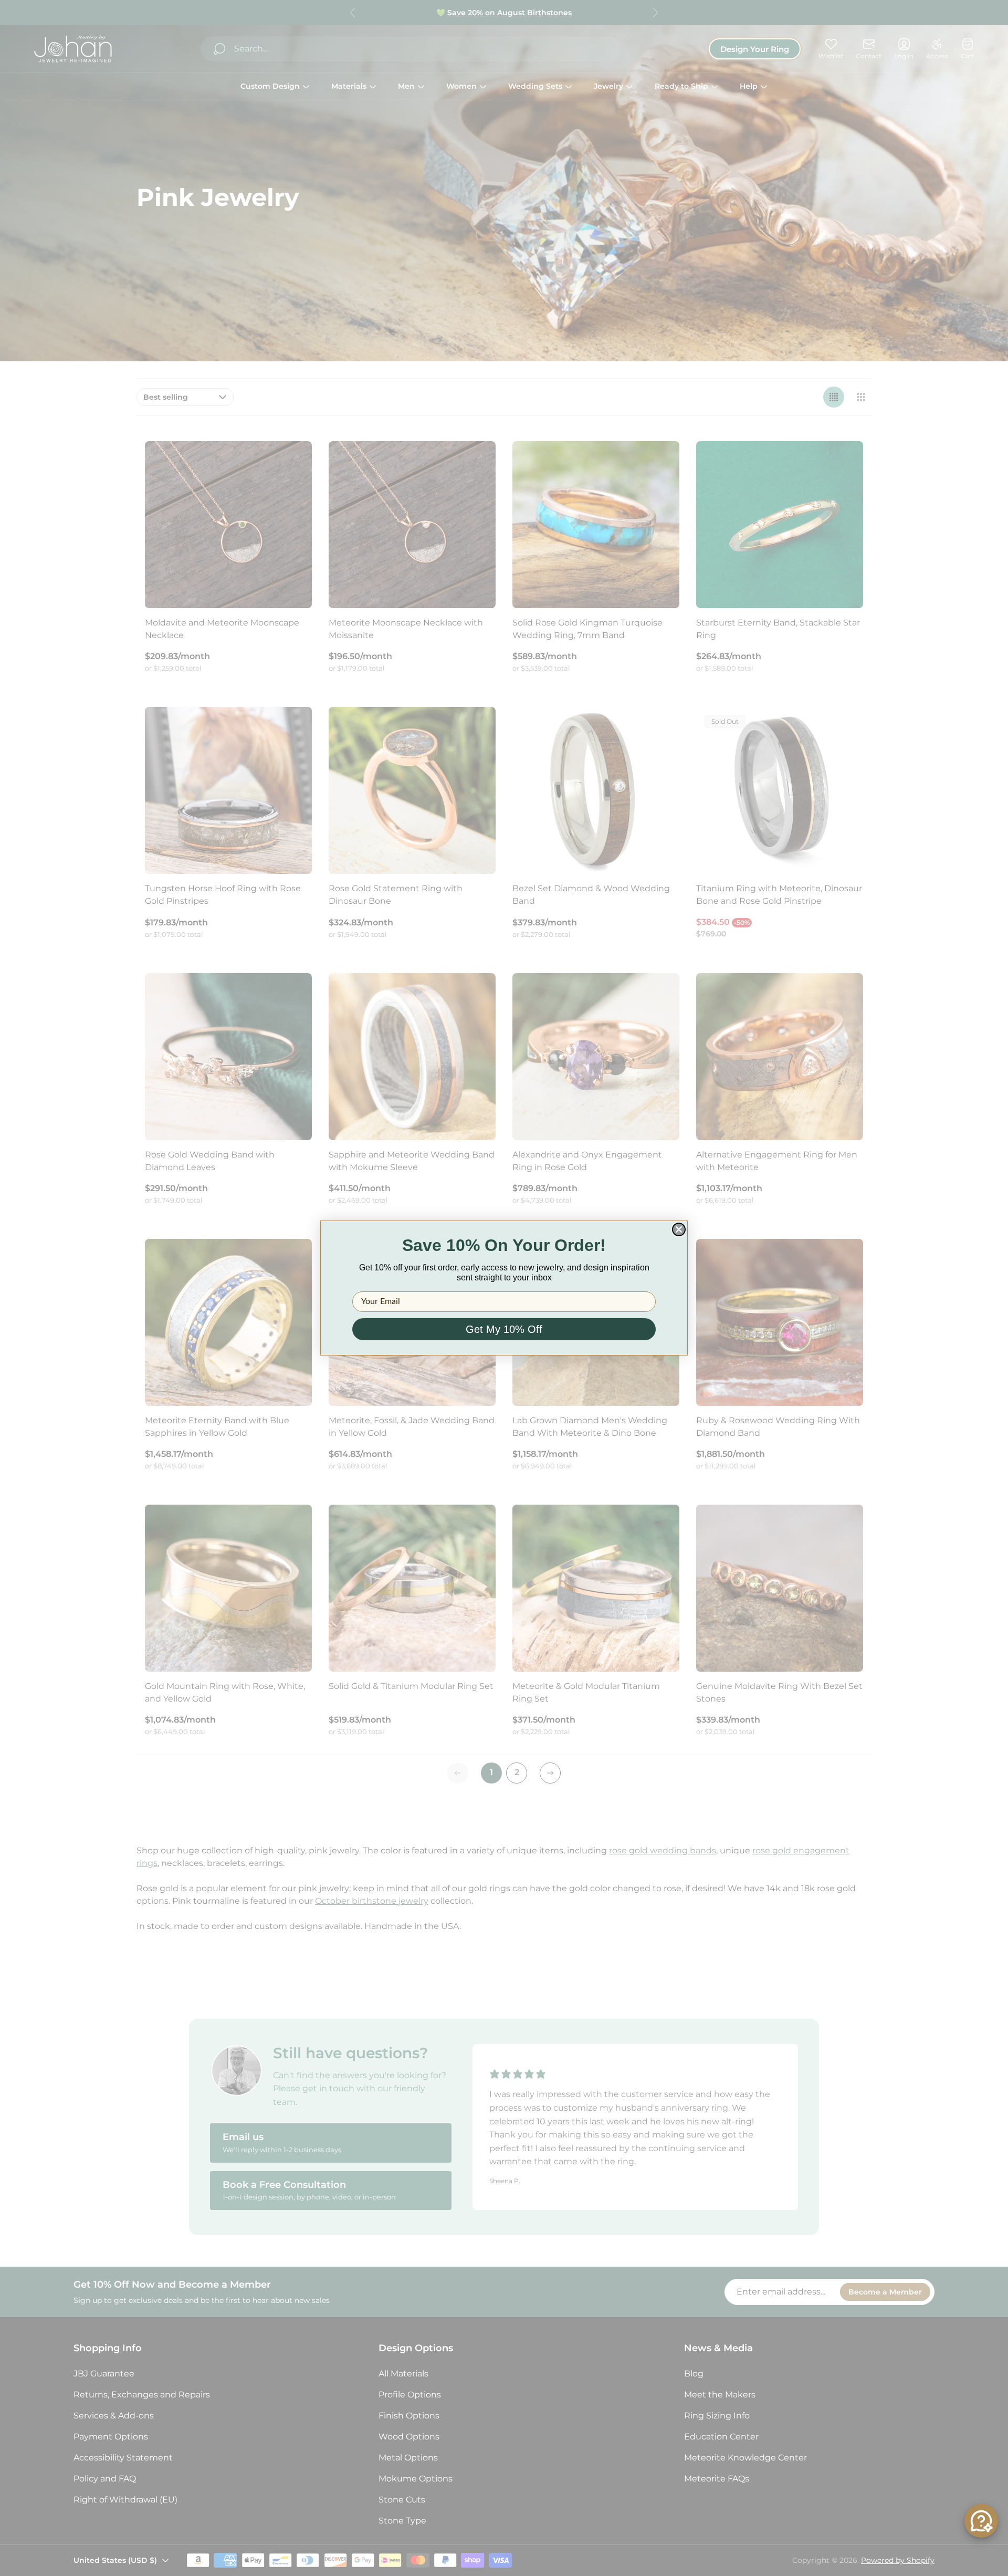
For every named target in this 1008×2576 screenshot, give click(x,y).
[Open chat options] (981, 2521)
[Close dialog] (679, 1229)
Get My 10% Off (504, 1329)
